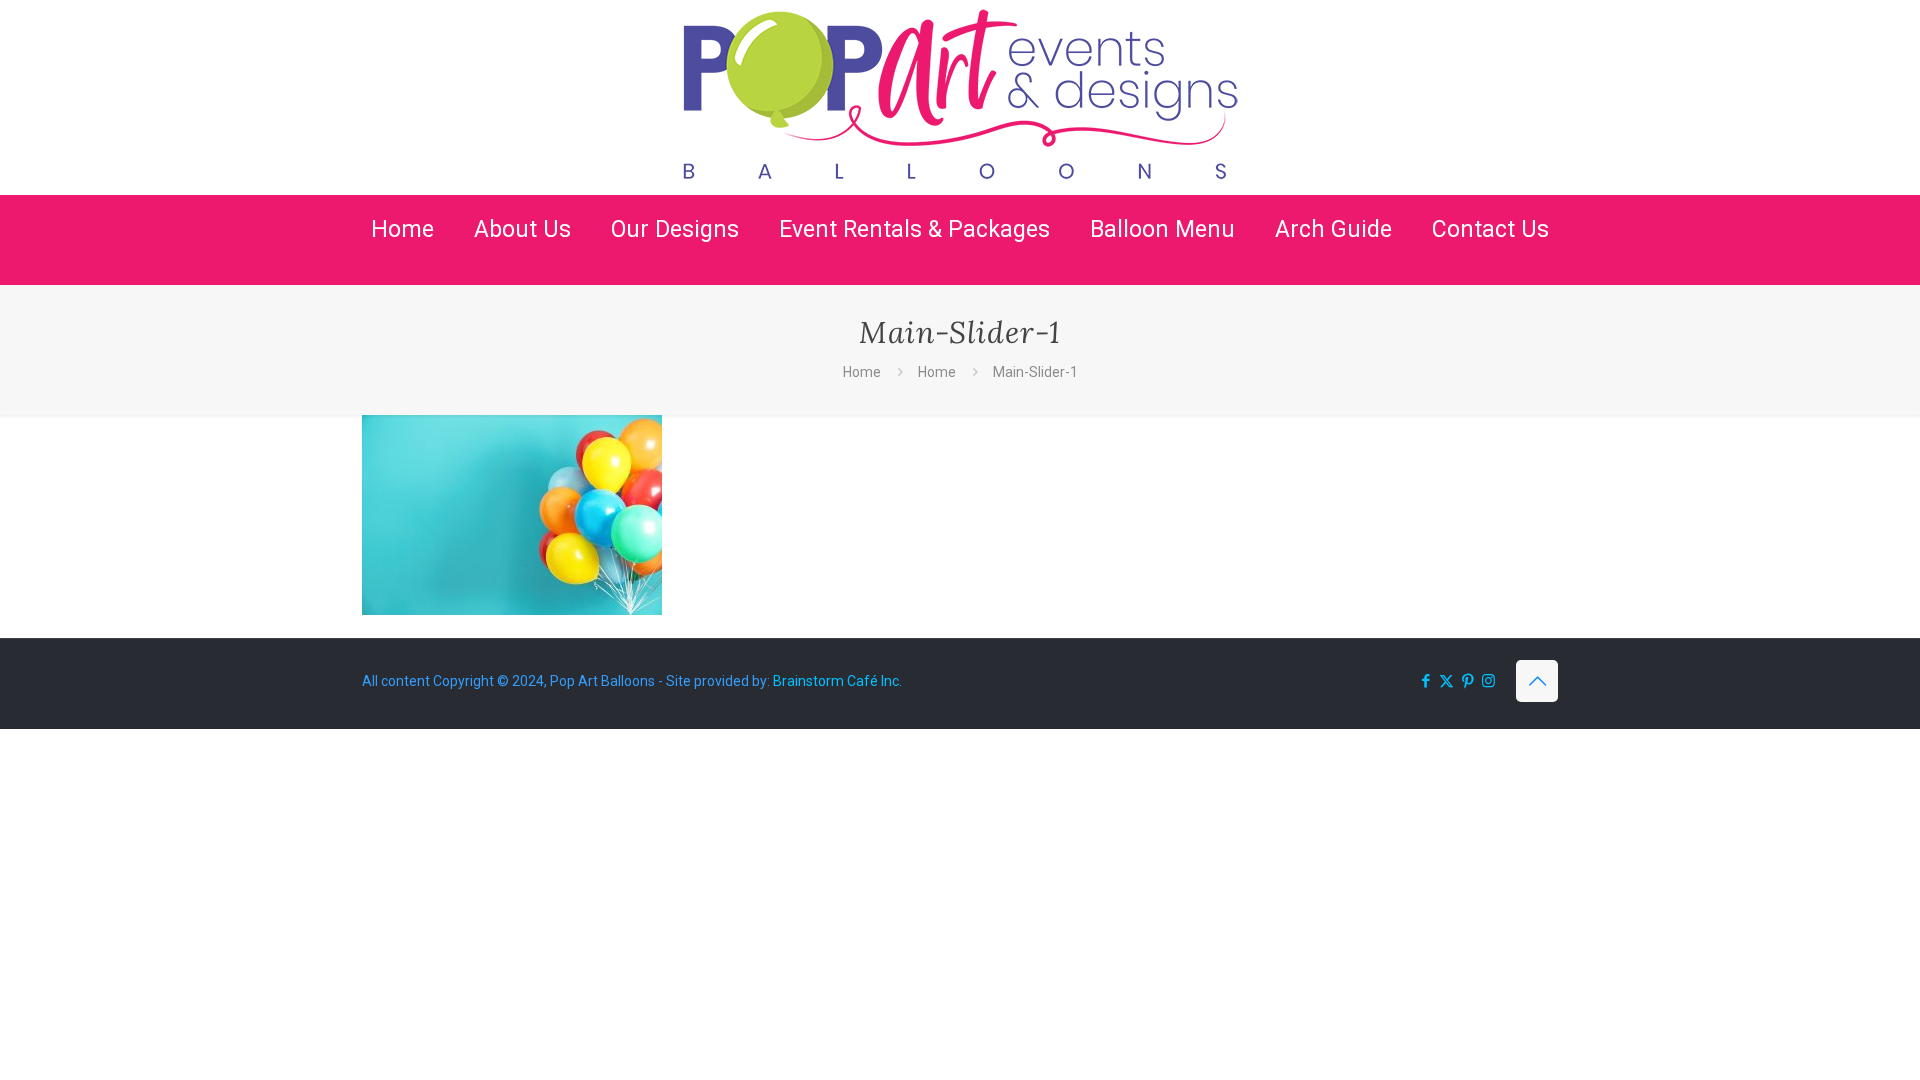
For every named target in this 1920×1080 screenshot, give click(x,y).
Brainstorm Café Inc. (837, 681)
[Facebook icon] (1425, 681)
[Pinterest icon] (1467, 681)
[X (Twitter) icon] (1446, 681)
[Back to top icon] (1537, 681)
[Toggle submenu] (522, 275)
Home (862, 372)
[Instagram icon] (1488, 681)
